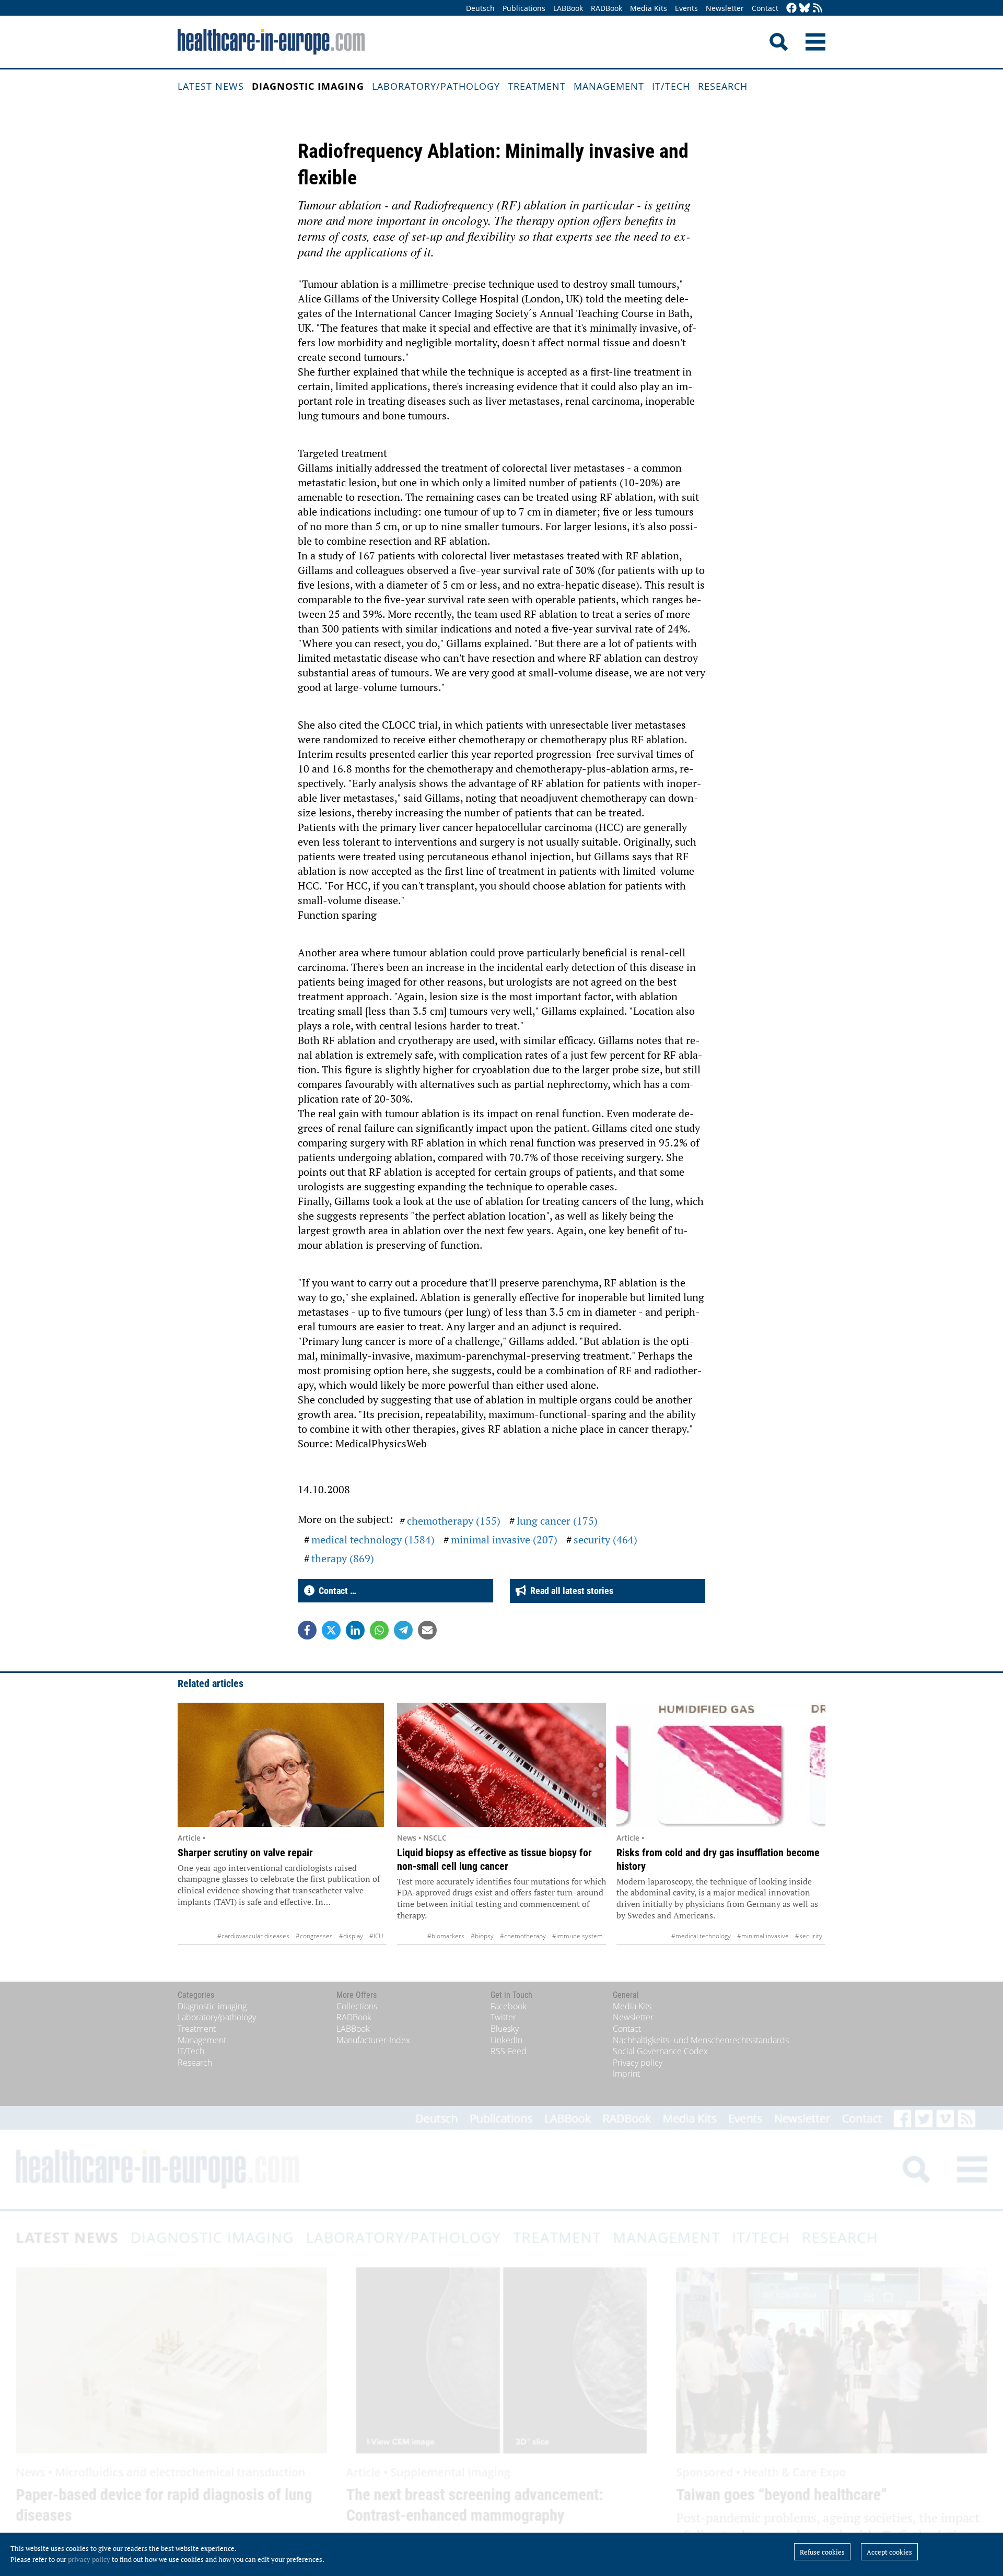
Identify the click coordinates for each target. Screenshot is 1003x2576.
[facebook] (791, 9)
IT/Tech (671, 86)
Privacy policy (638, 2063)
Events (686, 8)
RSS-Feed (509, 2051)
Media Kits (649, 8)
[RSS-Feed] (818, 9)
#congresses (314, 1936)
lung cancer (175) (557, 1521)
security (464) (605, 1539)
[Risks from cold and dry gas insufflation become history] (721, 1765)
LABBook (568, 8)
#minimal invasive (763, 1936)
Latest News (211, 86)
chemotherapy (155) (454, 1521)
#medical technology (701, 1936)
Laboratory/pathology (436, 86)
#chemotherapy (523, 1936)
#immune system (578, 1936)
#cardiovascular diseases (253, 1936)
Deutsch (480, 8)
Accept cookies (889, 2552)
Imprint (626, 2074)
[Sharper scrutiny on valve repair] (282, 1765)
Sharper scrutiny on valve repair (245, 1853)
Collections (357, 2006)
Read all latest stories (570, 1591)
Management (609, 86)
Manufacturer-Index (373, 2040)
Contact (765, 8)
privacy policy (89, 2559)
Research (723, 86)
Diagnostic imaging (308, 86)
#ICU (376, 1936)
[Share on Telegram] (403, 1630)
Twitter (503, 2017)
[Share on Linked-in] (355, 1630)
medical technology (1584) (373, 1539)
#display (351, 1936)
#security (809, 1936)
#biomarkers (446, 1936)
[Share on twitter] (331, 1630)
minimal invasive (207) (504, 1539)
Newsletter (725, 8)
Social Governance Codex (660, 2051)
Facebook (509, 2006)
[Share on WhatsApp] (379, 1630)
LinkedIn (506, 2040)
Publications (524, 8)
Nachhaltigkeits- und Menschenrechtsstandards (701, 2040)
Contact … (335, 1591)
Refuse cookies (822, 2552)
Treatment (537, 86)
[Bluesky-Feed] (804, 9)
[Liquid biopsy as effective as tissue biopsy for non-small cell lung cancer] (501, 1765)
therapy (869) (343, 1558)
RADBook (607, 8)
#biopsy (482, 1936)
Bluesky (505, 2029)
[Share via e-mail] (427, 1630)
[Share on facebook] (307, 1630)
